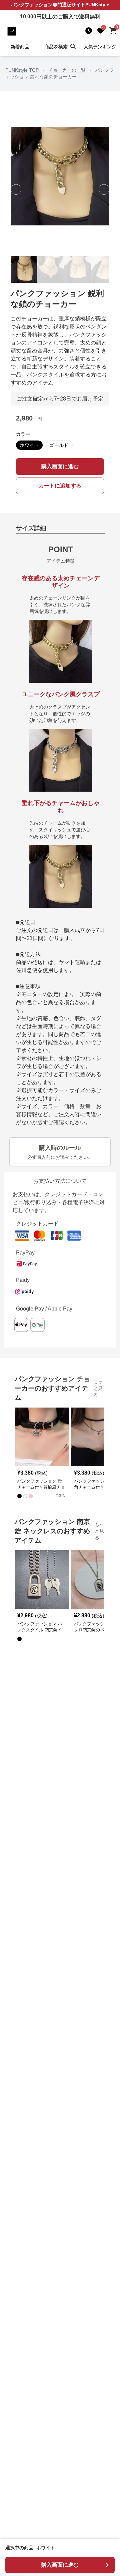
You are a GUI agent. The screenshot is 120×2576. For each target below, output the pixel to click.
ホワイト (29, 445)
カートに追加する (60, 486)
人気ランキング (100, 47)
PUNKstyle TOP (22, 70)
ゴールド (59, 445)
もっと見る (98, 1388)
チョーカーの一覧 (67, 70)
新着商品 (20, 47)
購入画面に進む (60, 466)
